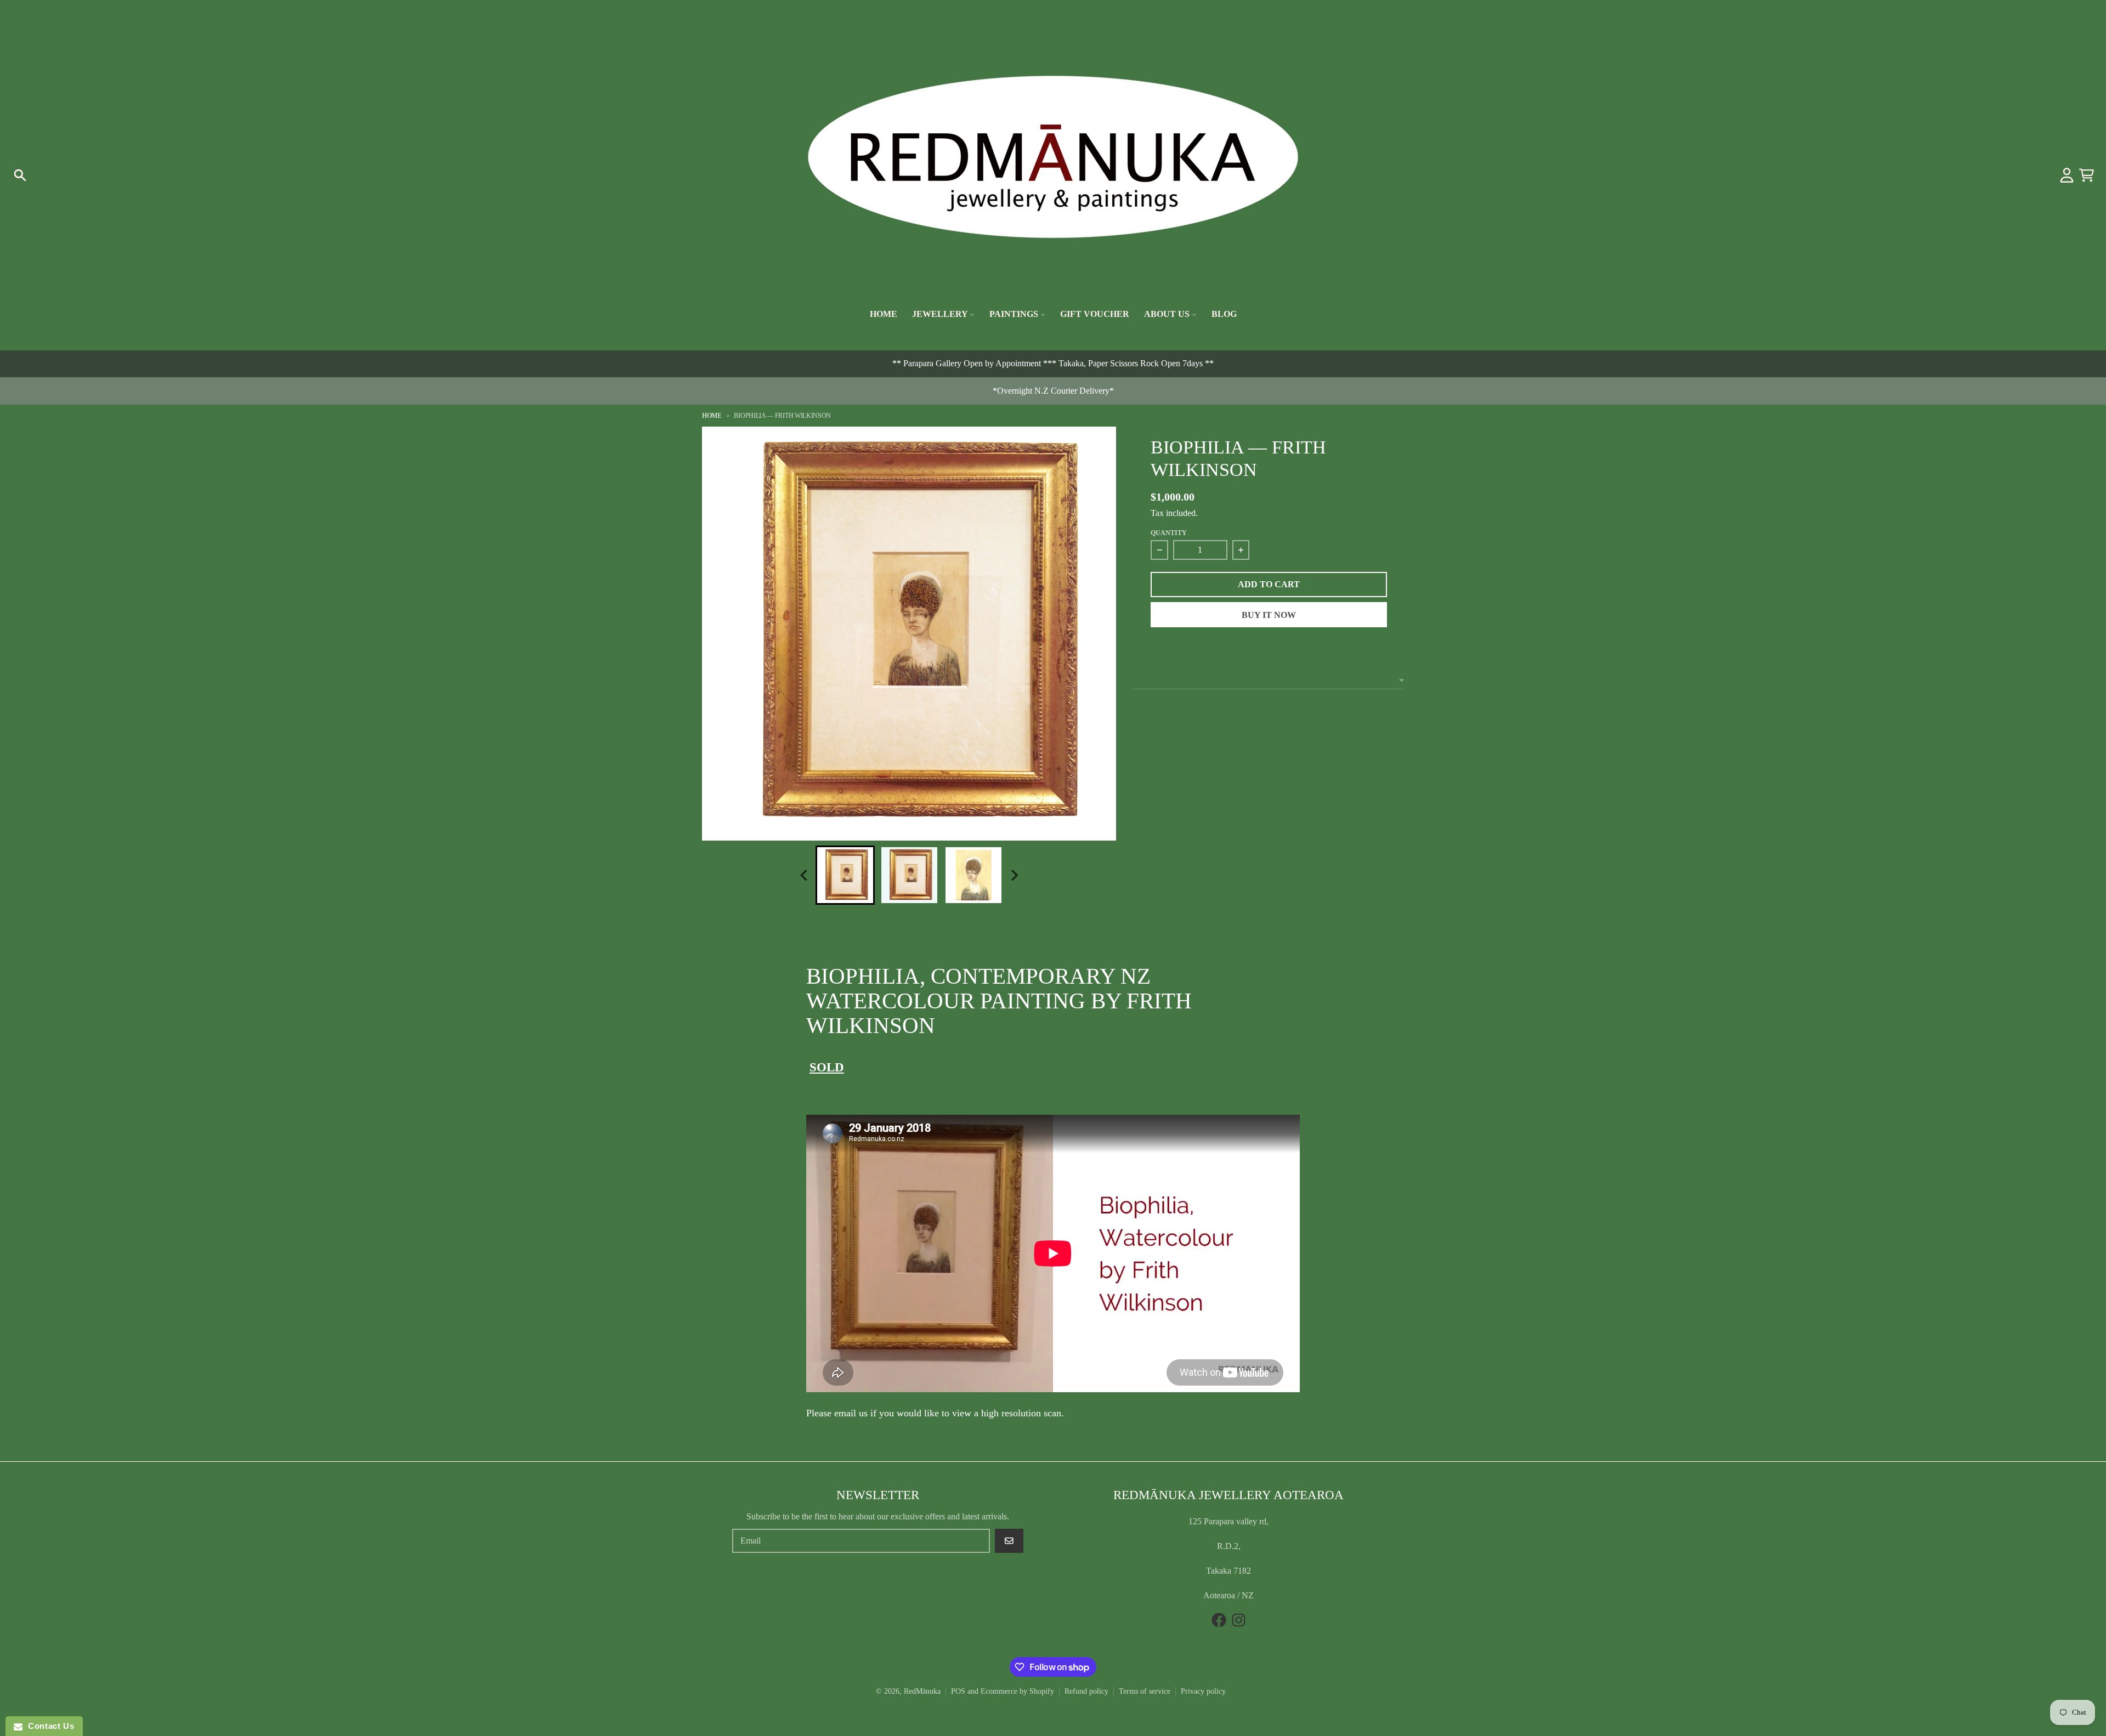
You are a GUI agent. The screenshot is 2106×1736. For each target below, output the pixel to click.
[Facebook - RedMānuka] (1219, 1620)
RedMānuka (922, 1691)
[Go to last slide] (805, 875)
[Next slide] (1014, 875)
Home (712, 416)
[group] (845, 875)
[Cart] (2087, 175)
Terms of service (1145, 1691)
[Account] (2067, 175)
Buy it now (1269, 615)
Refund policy (1086, 1691)
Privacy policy (1203, 1691)
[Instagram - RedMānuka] (1239, 1620)
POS (958, 1691)
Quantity (1169, 533)
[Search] (20, 175)
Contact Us (48, 1726)
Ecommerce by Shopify (1017, 1691)
